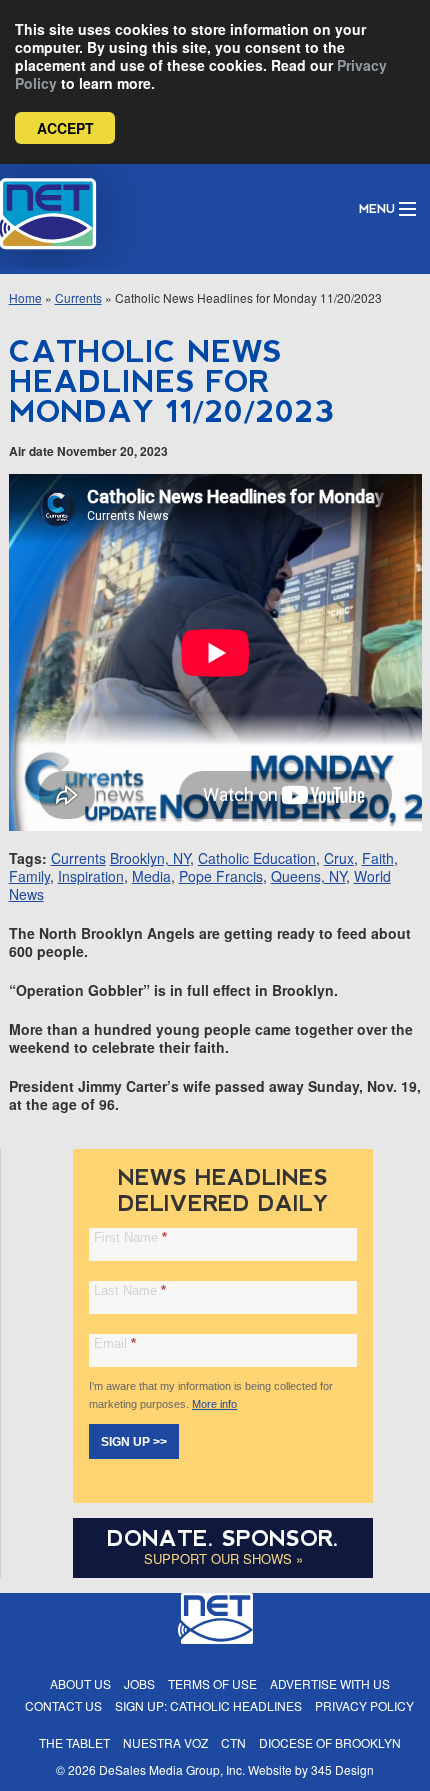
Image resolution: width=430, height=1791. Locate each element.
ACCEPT (65, 128)
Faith (378, 858)
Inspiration (91, 876)
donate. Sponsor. (223, 1538)
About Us (80, 1683)
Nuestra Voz (165, 1742)
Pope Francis (221, 876)
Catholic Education (257, 858)
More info (214, 1404)
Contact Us (63, 1705)
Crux (339, 858)
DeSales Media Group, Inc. (172, 1769)
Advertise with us (330, 1683)
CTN (233, 1742)
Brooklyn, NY (150, 858)
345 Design (342, 1769)
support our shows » (223, 1558)
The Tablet (74, 1742)
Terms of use (212, 1683)
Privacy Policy (364, 1705)
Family (29, 876)
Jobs (139, 1683)
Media (151, 876)
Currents (78, 297)
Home (25, 297)
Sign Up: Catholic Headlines (208, 1705)
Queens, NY (308, 876)
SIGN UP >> (134, 1442)
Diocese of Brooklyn (330, 1742)
